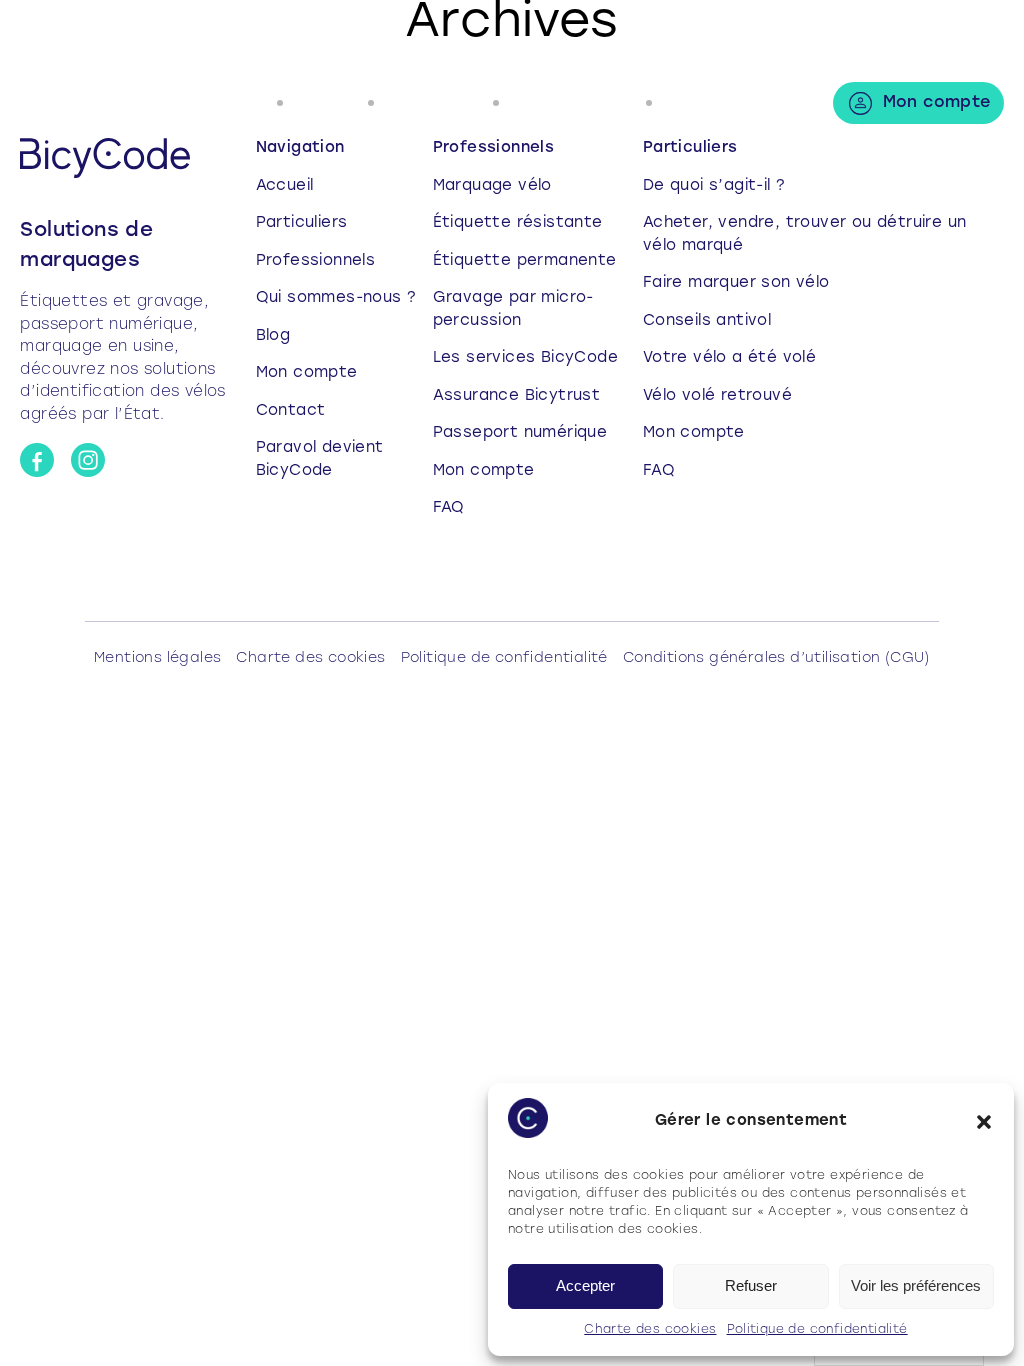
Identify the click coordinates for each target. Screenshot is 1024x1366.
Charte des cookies (650, 1330)
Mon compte (937, 103)
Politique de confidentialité (817, 1330)
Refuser (751, 1285)
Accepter (585, 1285)
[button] (984, 1122)
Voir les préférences (916, 1285)
